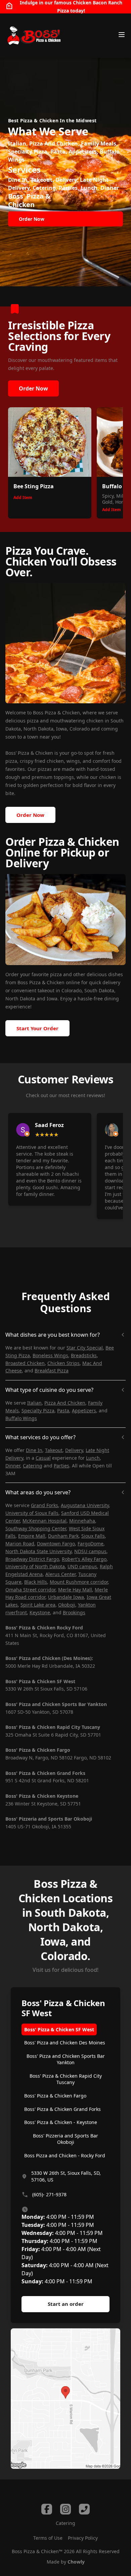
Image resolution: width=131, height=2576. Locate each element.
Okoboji (67, 1605)
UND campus (82, 1566)
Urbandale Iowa (66, 1597)
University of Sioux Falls (32, 1513)
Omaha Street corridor (30, 1590)
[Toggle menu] (122, 35)
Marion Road (20, 1544)
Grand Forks (45, 1505)
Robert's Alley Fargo (84, 1559)
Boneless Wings (50, 1355)
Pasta (63, 1410)
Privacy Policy (83, 2538)
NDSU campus (90, 1551)
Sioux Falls (93, 1536)
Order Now (33, 388)
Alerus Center (60, 1574)
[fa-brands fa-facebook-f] (47, 2509)
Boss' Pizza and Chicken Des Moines (65, 2043)
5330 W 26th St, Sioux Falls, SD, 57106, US (66, 2176)
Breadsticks (84, 1355)
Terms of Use (48, 2538)
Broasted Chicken (25, 1363)
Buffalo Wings (21, 1418)
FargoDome (91, 1544)
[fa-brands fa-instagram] (65, 2509)
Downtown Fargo (56, 1544)
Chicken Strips (63, 1363)
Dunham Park (63, 1536)
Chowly (76, 2562)
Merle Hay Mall (75, 1590)
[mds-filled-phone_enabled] (84, 2509)
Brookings (74, 1612)
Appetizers (84, 1410)
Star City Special (85, 1348)
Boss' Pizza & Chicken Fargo (55, 2096)
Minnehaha (82, 1521)
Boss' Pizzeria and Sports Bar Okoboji (65, 2139)
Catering (33, 1466)
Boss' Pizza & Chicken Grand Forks (62, 2109)
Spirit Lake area (38, 1605)
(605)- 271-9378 (49, 2194)
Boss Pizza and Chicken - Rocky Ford (65, 2155)
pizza (56, 974)
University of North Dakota (35, 1566)
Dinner (13, 1466)
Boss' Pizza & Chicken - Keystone (61, 2122)
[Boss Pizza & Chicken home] (33, 36)
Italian (34, 1403)
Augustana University (85, 1505)
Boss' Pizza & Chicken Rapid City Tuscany (66, 2079)
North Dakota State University (38, 1551)
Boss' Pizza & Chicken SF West (59, 2029)
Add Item (23, 497)
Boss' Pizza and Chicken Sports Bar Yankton (66, 2059)
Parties (61, 1466)
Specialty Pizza (38, 1410)
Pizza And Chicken (65, 1403)
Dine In (34, 1450)
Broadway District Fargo (32, 1559)
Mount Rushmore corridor (79, 1582)
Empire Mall (32, 1536)
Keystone (40, 1612)
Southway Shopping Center (36, 1528)
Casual (43, 1458)
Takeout (54, 1450)
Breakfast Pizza (52, 1370)
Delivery (74, 1450)
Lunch (93, 1458)
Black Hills (36, 1582)
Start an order (66, 2304)
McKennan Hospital (45, 1521)
